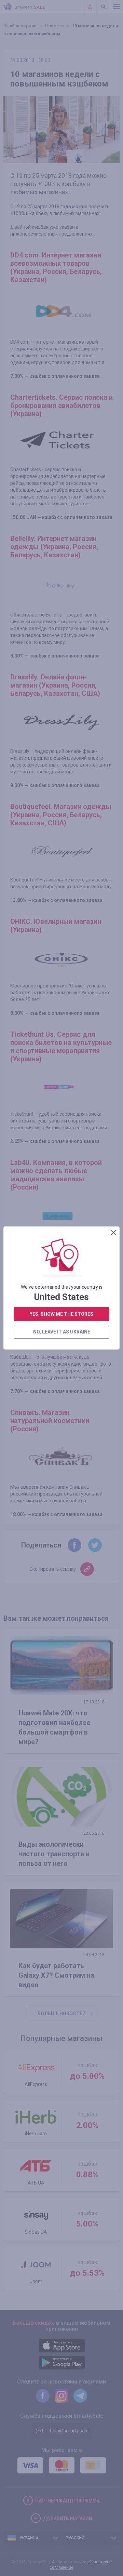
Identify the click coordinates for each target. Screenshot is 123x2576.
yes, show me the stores (61, 1314)
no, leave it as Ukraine (62, 1332)
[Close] (113, 1233)
